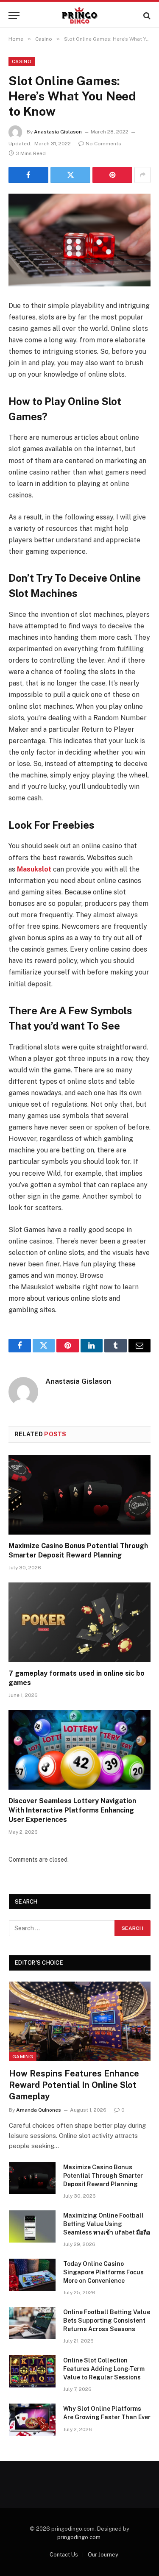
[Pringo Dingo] (79, 15)
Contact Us (64, 2555)
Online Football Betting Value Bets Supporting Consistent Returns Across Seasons (107, 2321)
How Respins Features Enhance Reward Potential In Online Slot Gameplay (74, 2085)
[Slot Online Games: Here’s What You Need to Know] (79, 240)
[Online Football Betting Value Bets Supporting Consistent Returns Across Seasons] (32, 2323)
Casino (22, 61)
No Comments (103, 144)
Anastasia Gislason (58, 132)
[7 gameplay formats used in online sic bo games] (79, 1622)
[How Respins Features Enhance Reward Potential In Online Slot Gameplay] (80, 2021)
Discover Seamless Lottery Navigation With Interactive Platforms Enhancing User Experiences (72, 1810)
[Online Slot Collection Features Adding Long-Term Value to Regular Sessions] (32, 2371)
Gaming (23, 2057)
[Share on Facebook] (28, 175)
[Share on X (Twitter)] (70, 175)
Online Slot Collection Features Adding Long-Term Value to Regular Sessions (104, 2369)
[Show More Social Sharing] (142, 175)
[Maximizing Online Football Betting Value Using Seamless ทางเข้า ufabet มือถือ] (32, 2226)
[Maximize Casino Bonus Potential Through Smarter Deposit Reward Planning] (79, 1495)
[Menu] (14, 15)
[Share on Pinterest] (112, 175)
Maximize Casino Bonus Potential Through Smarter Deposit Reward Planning (103, 2176)
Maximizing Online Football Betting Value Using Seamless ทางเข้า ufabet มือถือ (107, 2224)
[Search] (146, 15)
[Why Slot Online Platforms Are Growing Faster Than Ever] (32, 2420)
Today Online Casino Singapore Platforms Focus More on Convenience (103, 2272)
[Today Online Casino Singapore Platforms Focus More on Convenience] (32, 2275)
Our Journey (103, 2555)
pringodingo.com (79, 2537)
